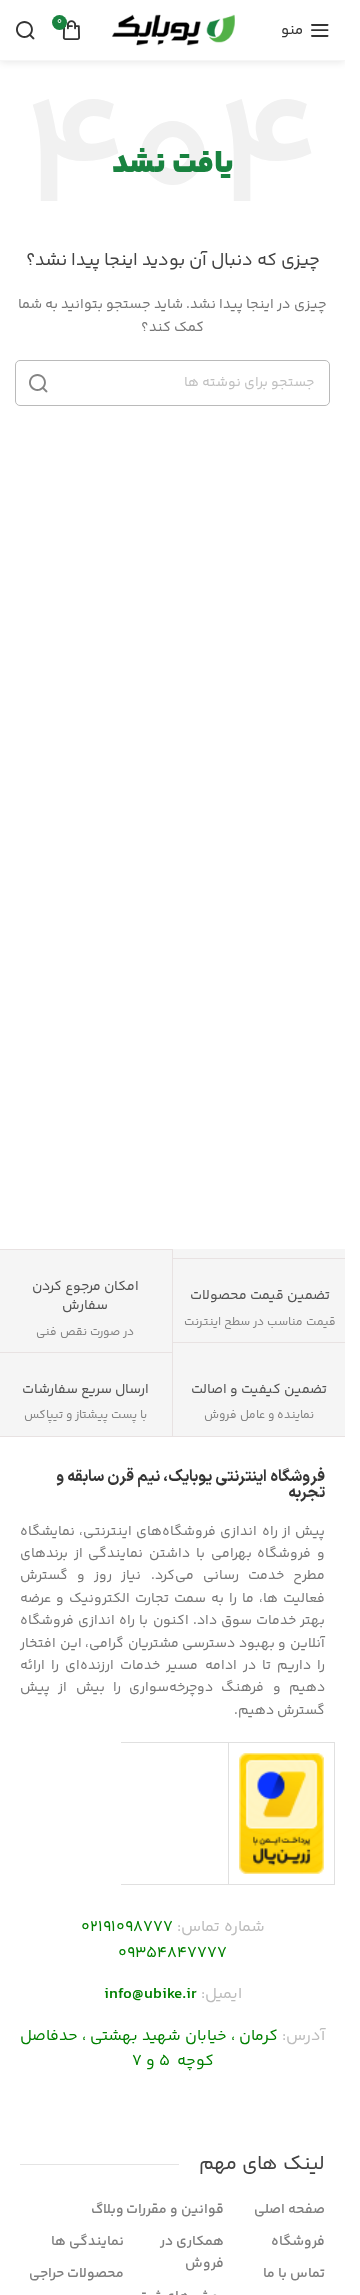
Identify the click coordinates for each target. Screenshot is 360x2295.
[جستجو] (25, 30)
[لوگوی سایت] (173, 30)
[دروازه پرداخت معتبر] (281, 1813)
